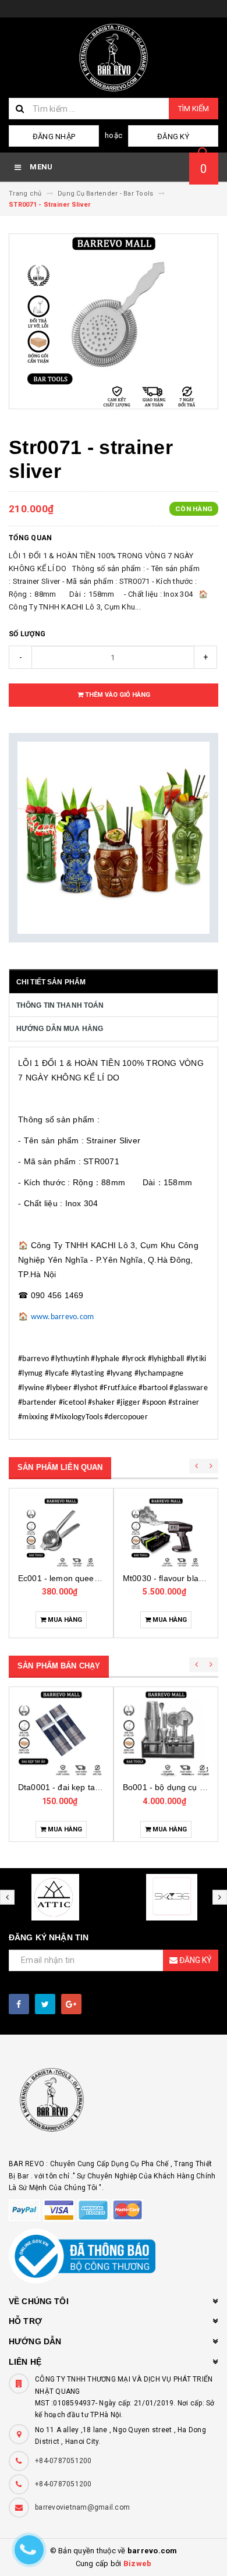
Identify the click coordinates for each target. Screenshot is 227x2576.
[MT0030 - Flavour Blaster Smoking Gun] (69, 1532)
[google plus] (71, 2004)
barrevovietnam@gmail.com (82, 2507)
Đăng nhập (54, 137)
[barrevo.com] (114, 2105)
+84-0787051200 (63, 2461)
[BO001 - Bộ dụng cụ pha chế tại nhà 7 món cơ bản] (119, 1733)
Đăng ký (173, 137)
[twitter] (45, 2004)
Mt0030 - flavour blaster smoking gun (96, 1578)
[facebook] (19, 2004)
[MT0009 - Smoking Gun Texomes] (174, 1532)
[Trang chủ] (114, 58)
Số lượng (27, 634)
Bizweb (138, 2563)
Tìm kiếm (194, 109)
